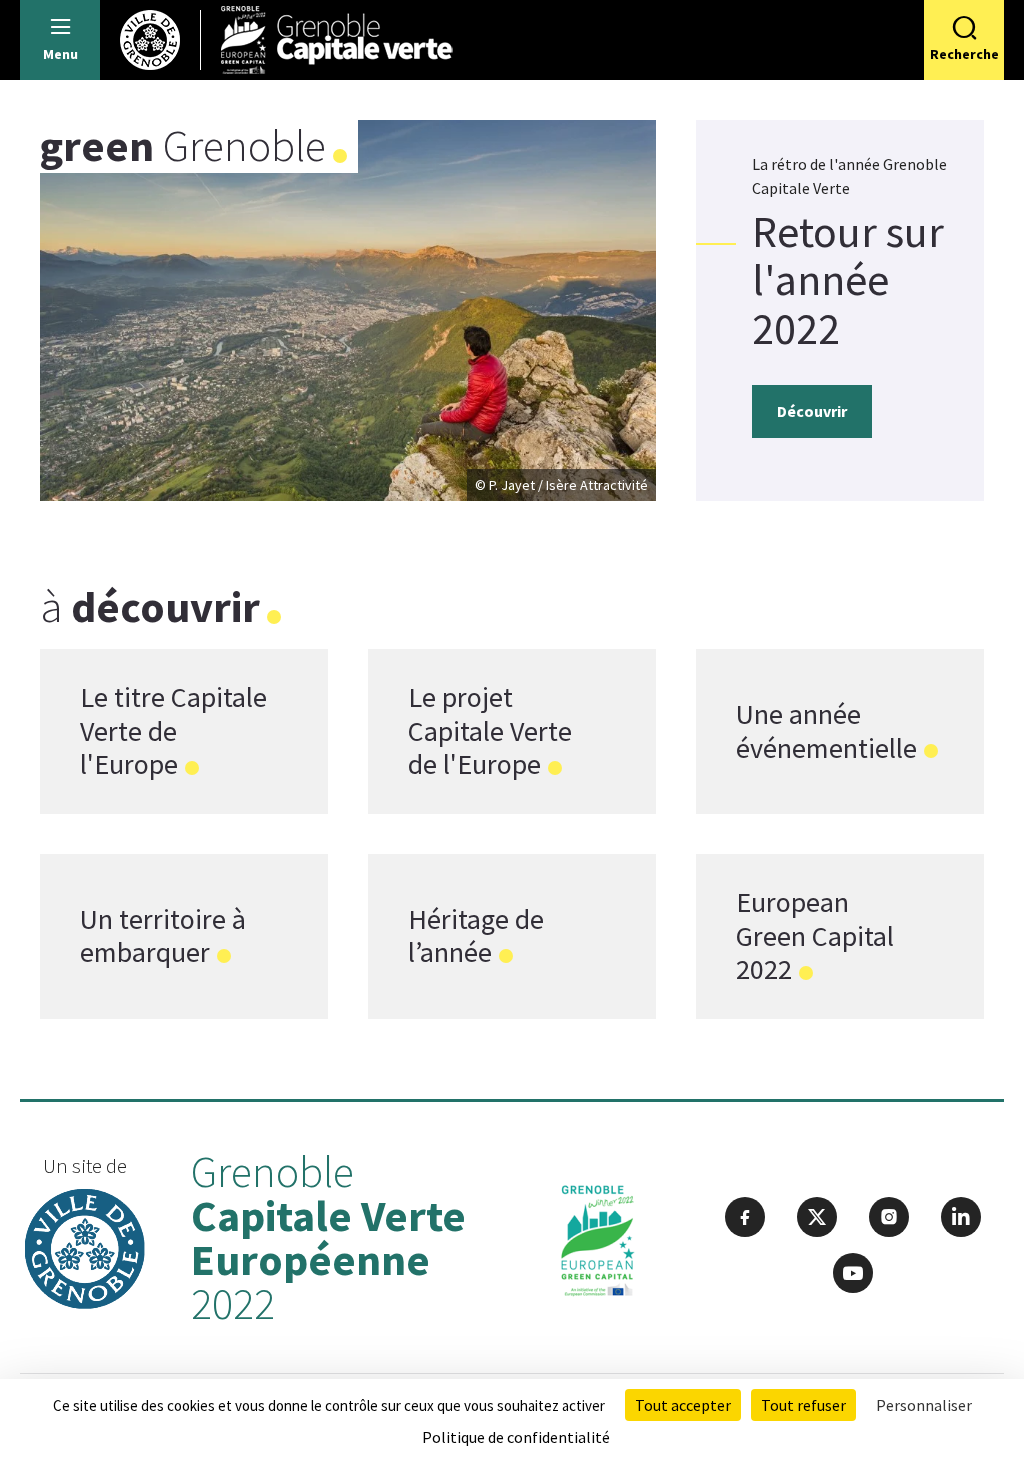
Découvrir (812, 411)
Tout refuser (803, 1405)
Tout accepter (683, 1405)
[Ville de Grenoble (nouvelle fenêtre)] (85, 1251)
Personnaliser (924, 1405)
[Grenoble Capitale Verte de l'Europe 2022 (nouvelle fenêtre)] (597, 1245)
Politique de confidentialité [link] (516, 1437)
